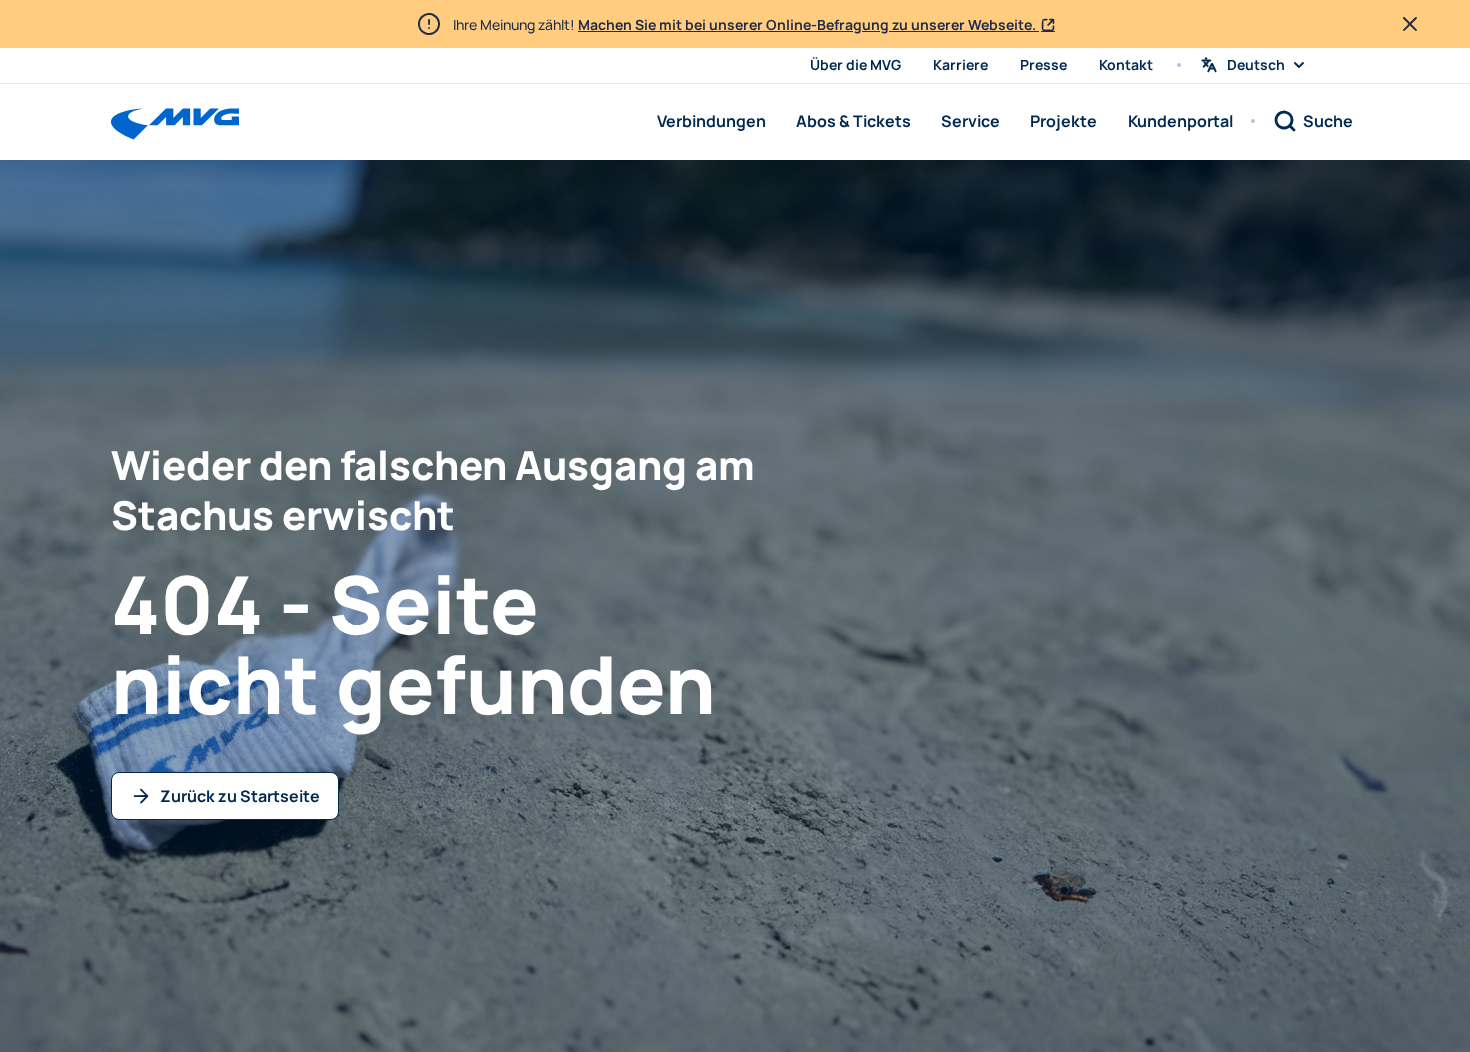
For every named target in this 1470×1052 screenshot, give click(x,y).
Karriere (960, 64)
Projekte (1063, 121)
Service (970, 121)
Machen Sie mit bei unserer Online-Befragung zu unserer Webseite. (808, 24)
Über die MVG (855, 64)
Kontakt (1126, 64)
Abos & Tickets (853, 121)
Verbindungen (711, 121)
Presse (1043, 64)
